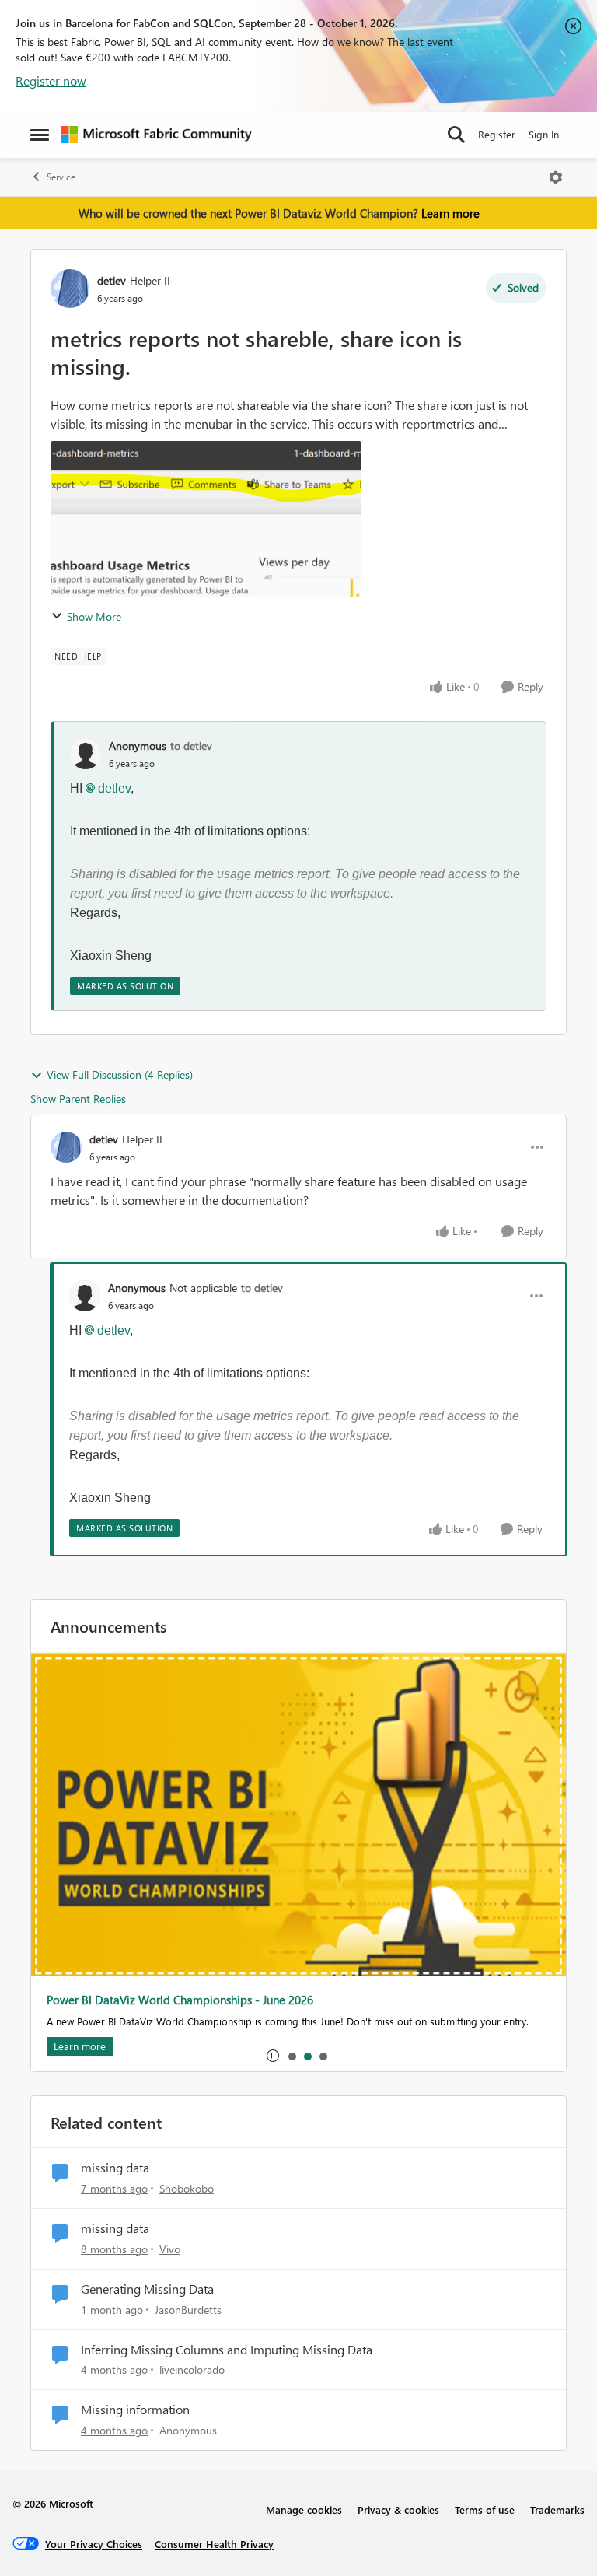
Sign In (544, 134)
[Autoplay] (273, 2056)
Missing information (135, 2410)
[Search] (456, 135)
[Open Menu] (556, 177)
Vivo (170, 2249)
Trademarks (557, 2509)
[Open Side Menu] (40, 135)
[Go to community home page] (156, 135)
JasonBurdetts (188, 2310)
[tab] (292, 2056)
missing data (115, 2168)
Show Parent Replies (78, 1099)
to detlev (191, 745)
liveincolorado (192, 2369)
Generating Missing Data (147, 2289)
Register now (51, 80)
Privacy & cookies (398, 2509)
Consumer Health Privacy (214, 2544)
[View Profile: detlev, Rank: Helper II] (70, 289)
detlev (112, 280)
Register (497, 134)
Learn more (450, 213)
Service (61, 177)
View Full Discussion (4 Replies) (120, 1074)
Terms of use (485, 2509)
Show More (94, 616)
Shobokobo (187, 2188)
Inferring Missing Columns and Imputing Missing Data (227, 2350)
